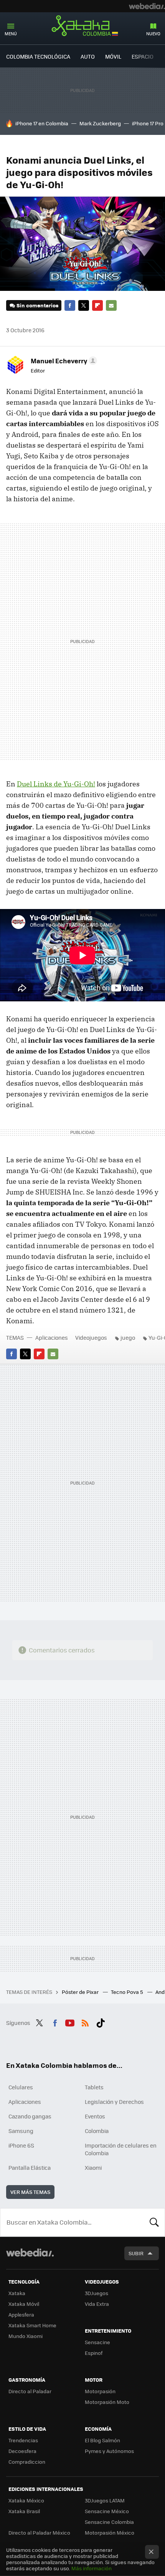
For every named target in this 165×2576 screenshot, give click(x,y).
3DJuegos (97, 2293)
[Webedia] (147, 6)
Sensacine (97, 2342)
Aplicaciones (52, 1337)
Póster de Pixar (81, 1992)
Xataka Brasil (24, 2511)
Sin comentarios (37, 305)
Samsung (21, 2131)
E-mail (111, 305)
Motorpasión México (110, 2533)
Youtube (70, 2022)
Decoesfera (22, 2451)
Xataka (17, 2293)
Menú (11, 34)
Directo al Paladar (30, 2391)
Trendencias (23, 2440)
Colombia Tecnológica (38, 56)
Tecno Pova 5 (128, 1992)
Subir (136, 2253)
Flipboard (97, 305)
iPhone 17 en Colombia (42, 123)
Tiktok (101, 2022)
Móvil (113, 56)
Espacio (143, 56)
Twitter (84, 305)
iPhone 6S (21, 2145)
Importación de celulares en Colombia (121, 2149)
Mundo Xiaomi (26, 2336)
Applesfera (21, 2314)
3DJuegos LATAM (105, 2500)
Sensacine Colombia (109, 2522)
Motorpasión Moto (107, 2402)
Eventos (95, 2116)
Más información (92, 2568)
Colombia (97, 2131)
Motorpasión (100, 2391)
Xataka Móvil (24, 2304)
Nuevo (153, 34)
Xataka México (26, 2500)
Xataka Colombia (82, 26)
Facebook (70, 305)
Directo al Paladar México (39, 2533)
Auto (88, 56)
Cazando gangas (30, 2116)
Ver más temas (30, 2192)
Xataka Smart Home (32, 2325)
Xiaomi (93, 2167)
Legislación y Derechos (114, 2102)
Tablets (94, 2087)
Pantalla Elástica (30, 2167)
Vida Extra (97, 2304)
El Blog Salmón (102, 2440)
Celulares (21, 2087)
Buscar (154, 2222)
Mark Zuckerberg (100, 123)
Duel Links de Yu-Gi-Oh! (56, 784)
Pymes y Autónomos (109, 2451)
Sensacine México (107, 2511)
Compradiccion (27, 2462)
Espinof (94, 2353)
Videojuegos (91, 1337)
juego (128, 1337)
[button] (63, 361)
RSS (85, 2022)
